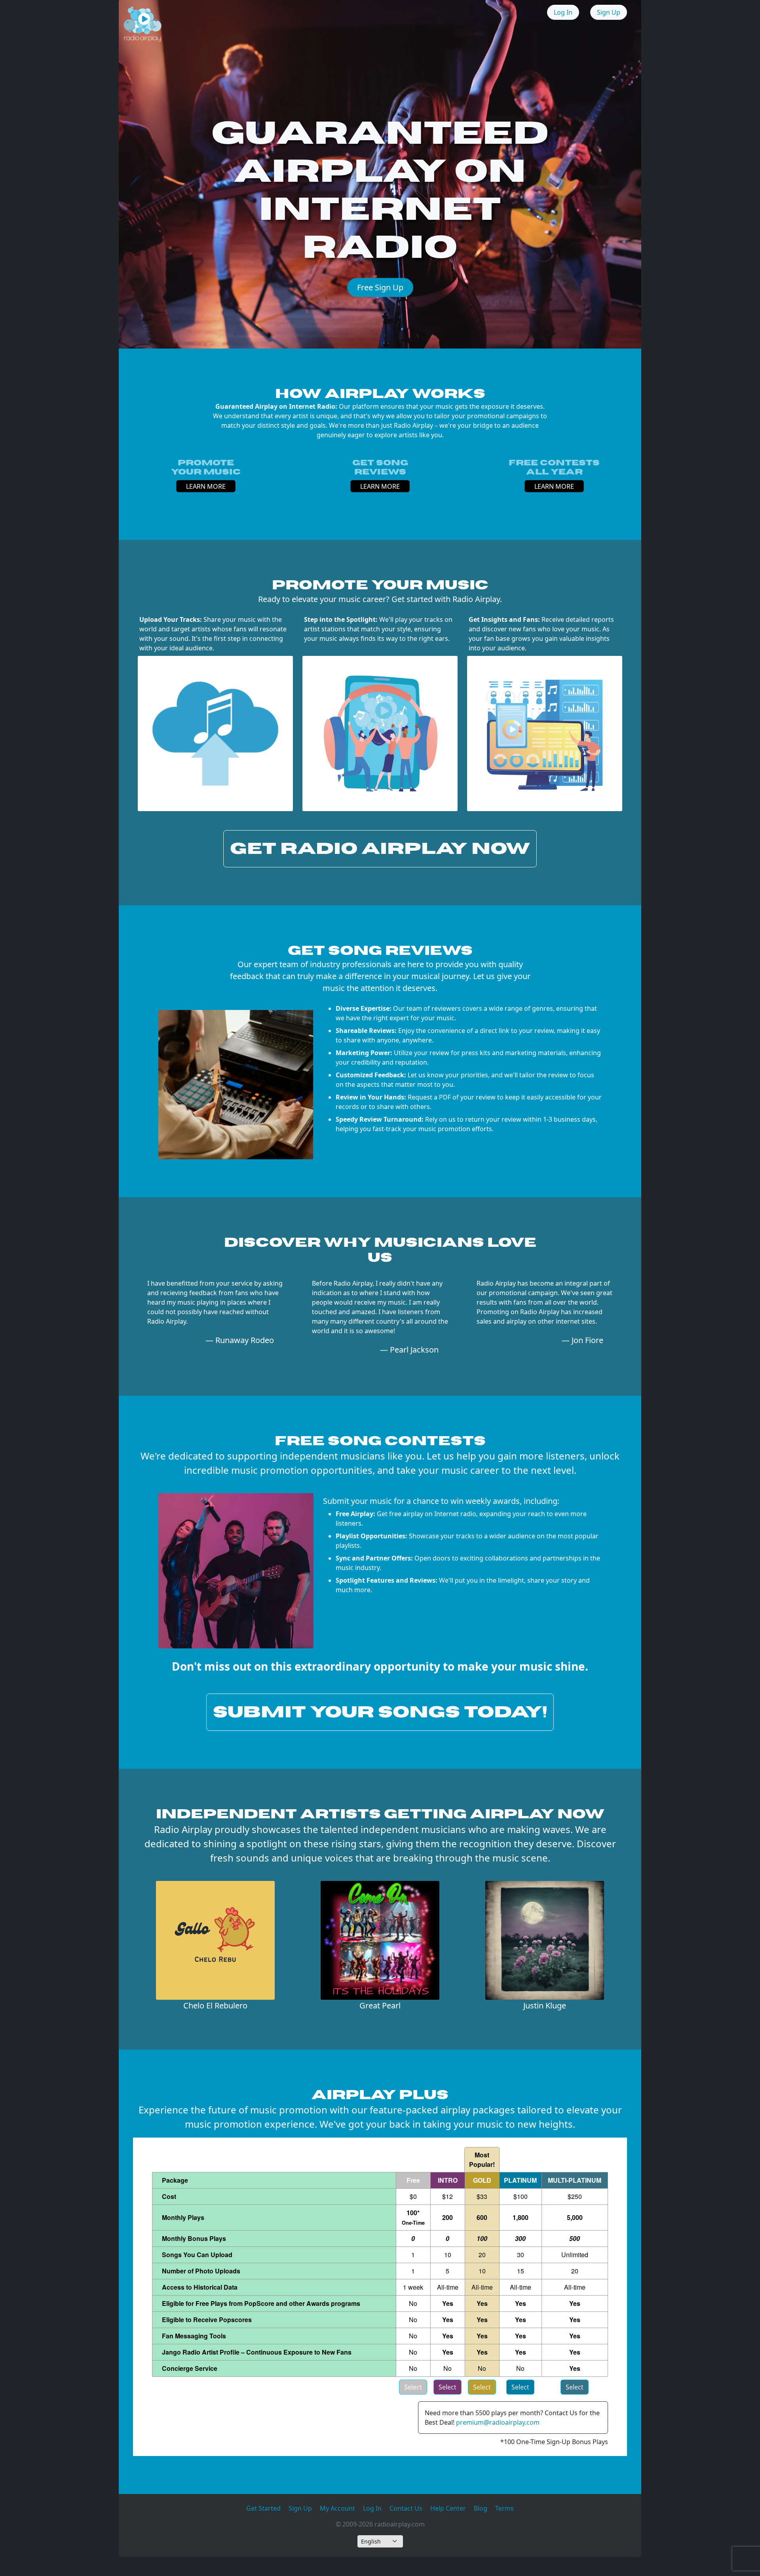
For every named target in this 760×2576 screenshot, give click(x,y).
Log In (563, 12)
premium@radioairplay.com (498, 2422)
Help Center (448, 2508)
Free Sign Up (380, 287)
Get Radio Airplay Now (380, 849)
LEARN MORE (206, 486)
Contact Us (406, 2508)
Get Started (263, 2508)
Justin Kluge (545, 2005)
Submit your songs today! (380, 1712)
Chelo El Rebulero (215, 2005)
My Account (337, 2508)
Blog (481, 2508)
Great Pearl (380, 2005)
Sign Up (609, 12)
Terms (504, 2508)
